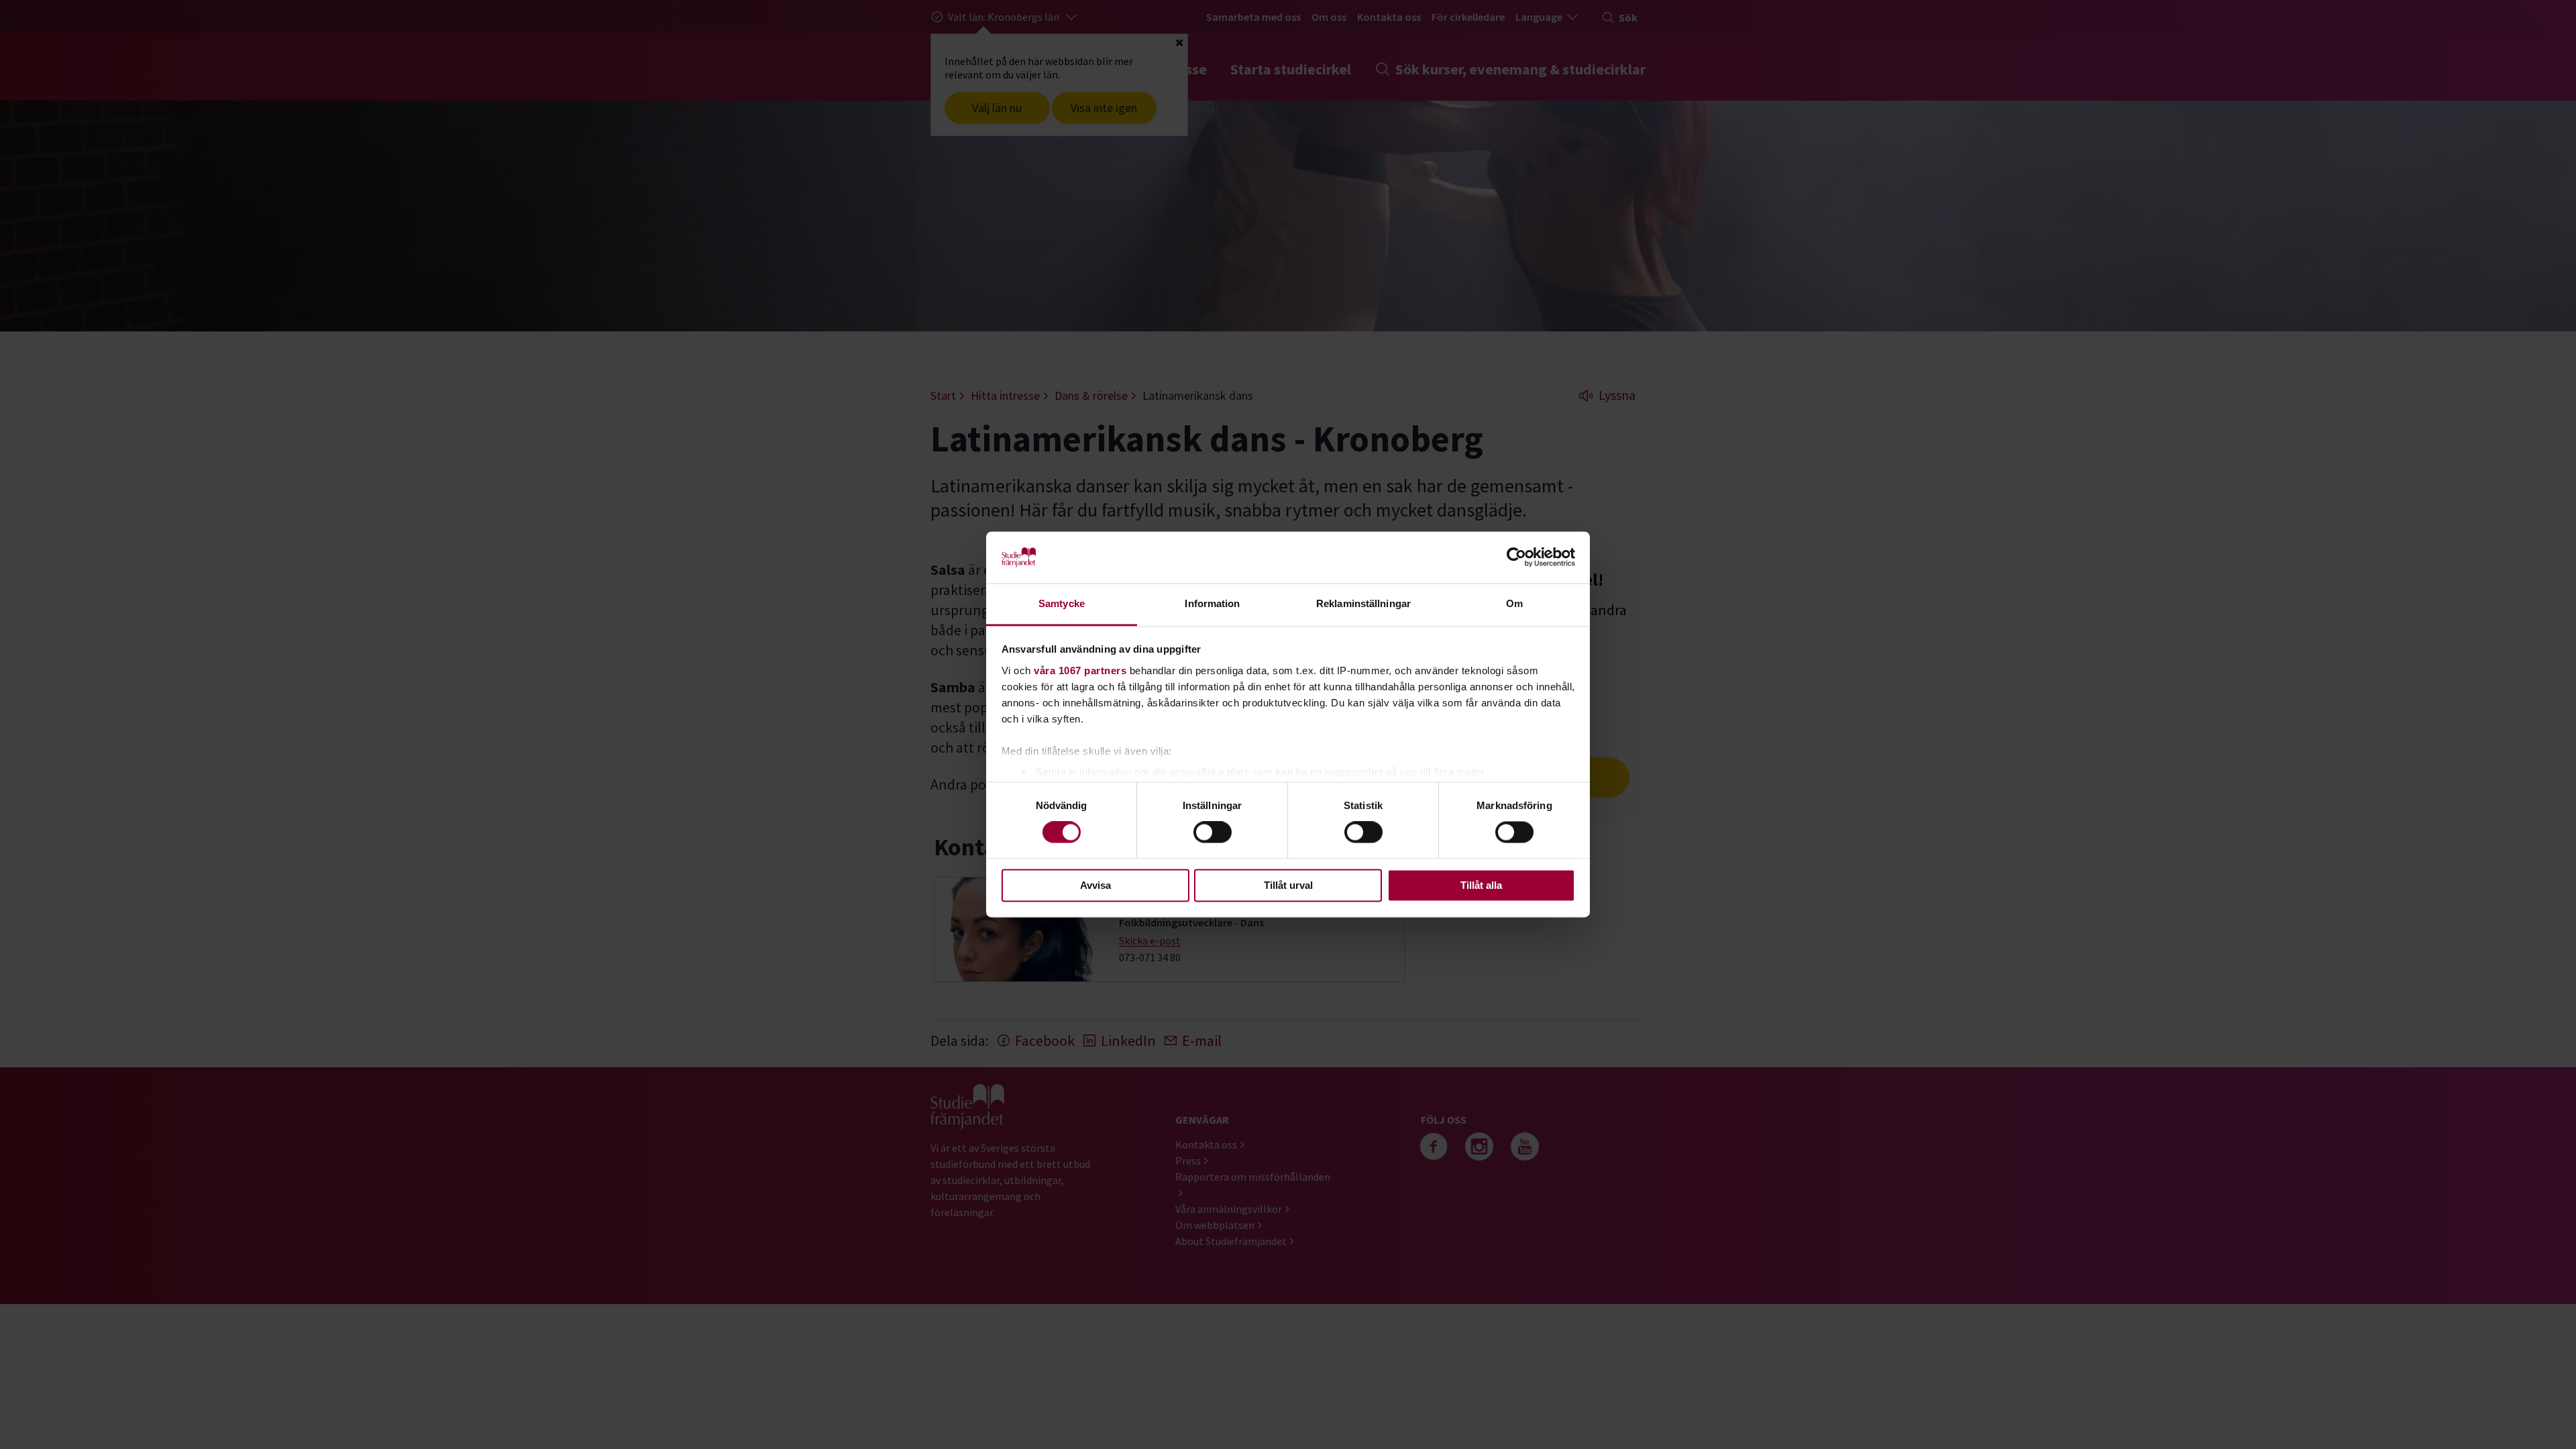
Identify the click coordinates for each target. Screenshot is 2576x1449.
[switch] (1213, 833)
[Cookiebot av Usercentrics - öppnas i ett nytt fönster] (1516, 557)
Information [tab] (1212, 603)
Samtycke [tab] (1062, 603)
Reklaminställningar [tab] (1363, 603)
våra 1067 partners (1080, 670)
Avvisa (1095, 885)
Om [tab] (1514, 603)
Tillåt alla (1481, 885)
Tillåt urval (1288, 885)
